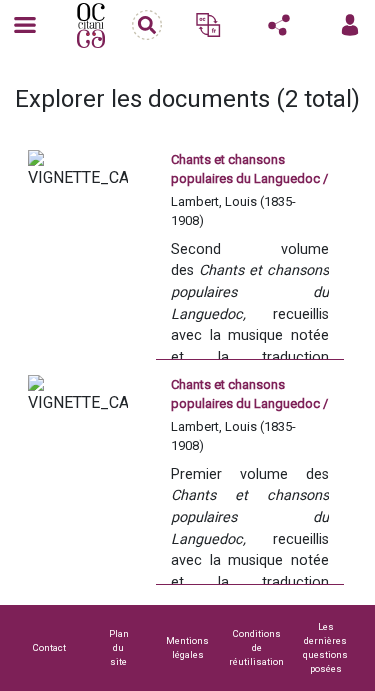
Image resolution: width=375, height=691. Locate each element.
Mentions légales (187, 647)
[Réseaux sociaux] (279, 25)
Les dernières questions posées (325, 647)
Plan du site (119, 647)
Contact (49, 647)
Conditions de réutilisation (256, 647)
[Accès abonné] (350, 25)
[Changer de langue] (208, 25)
